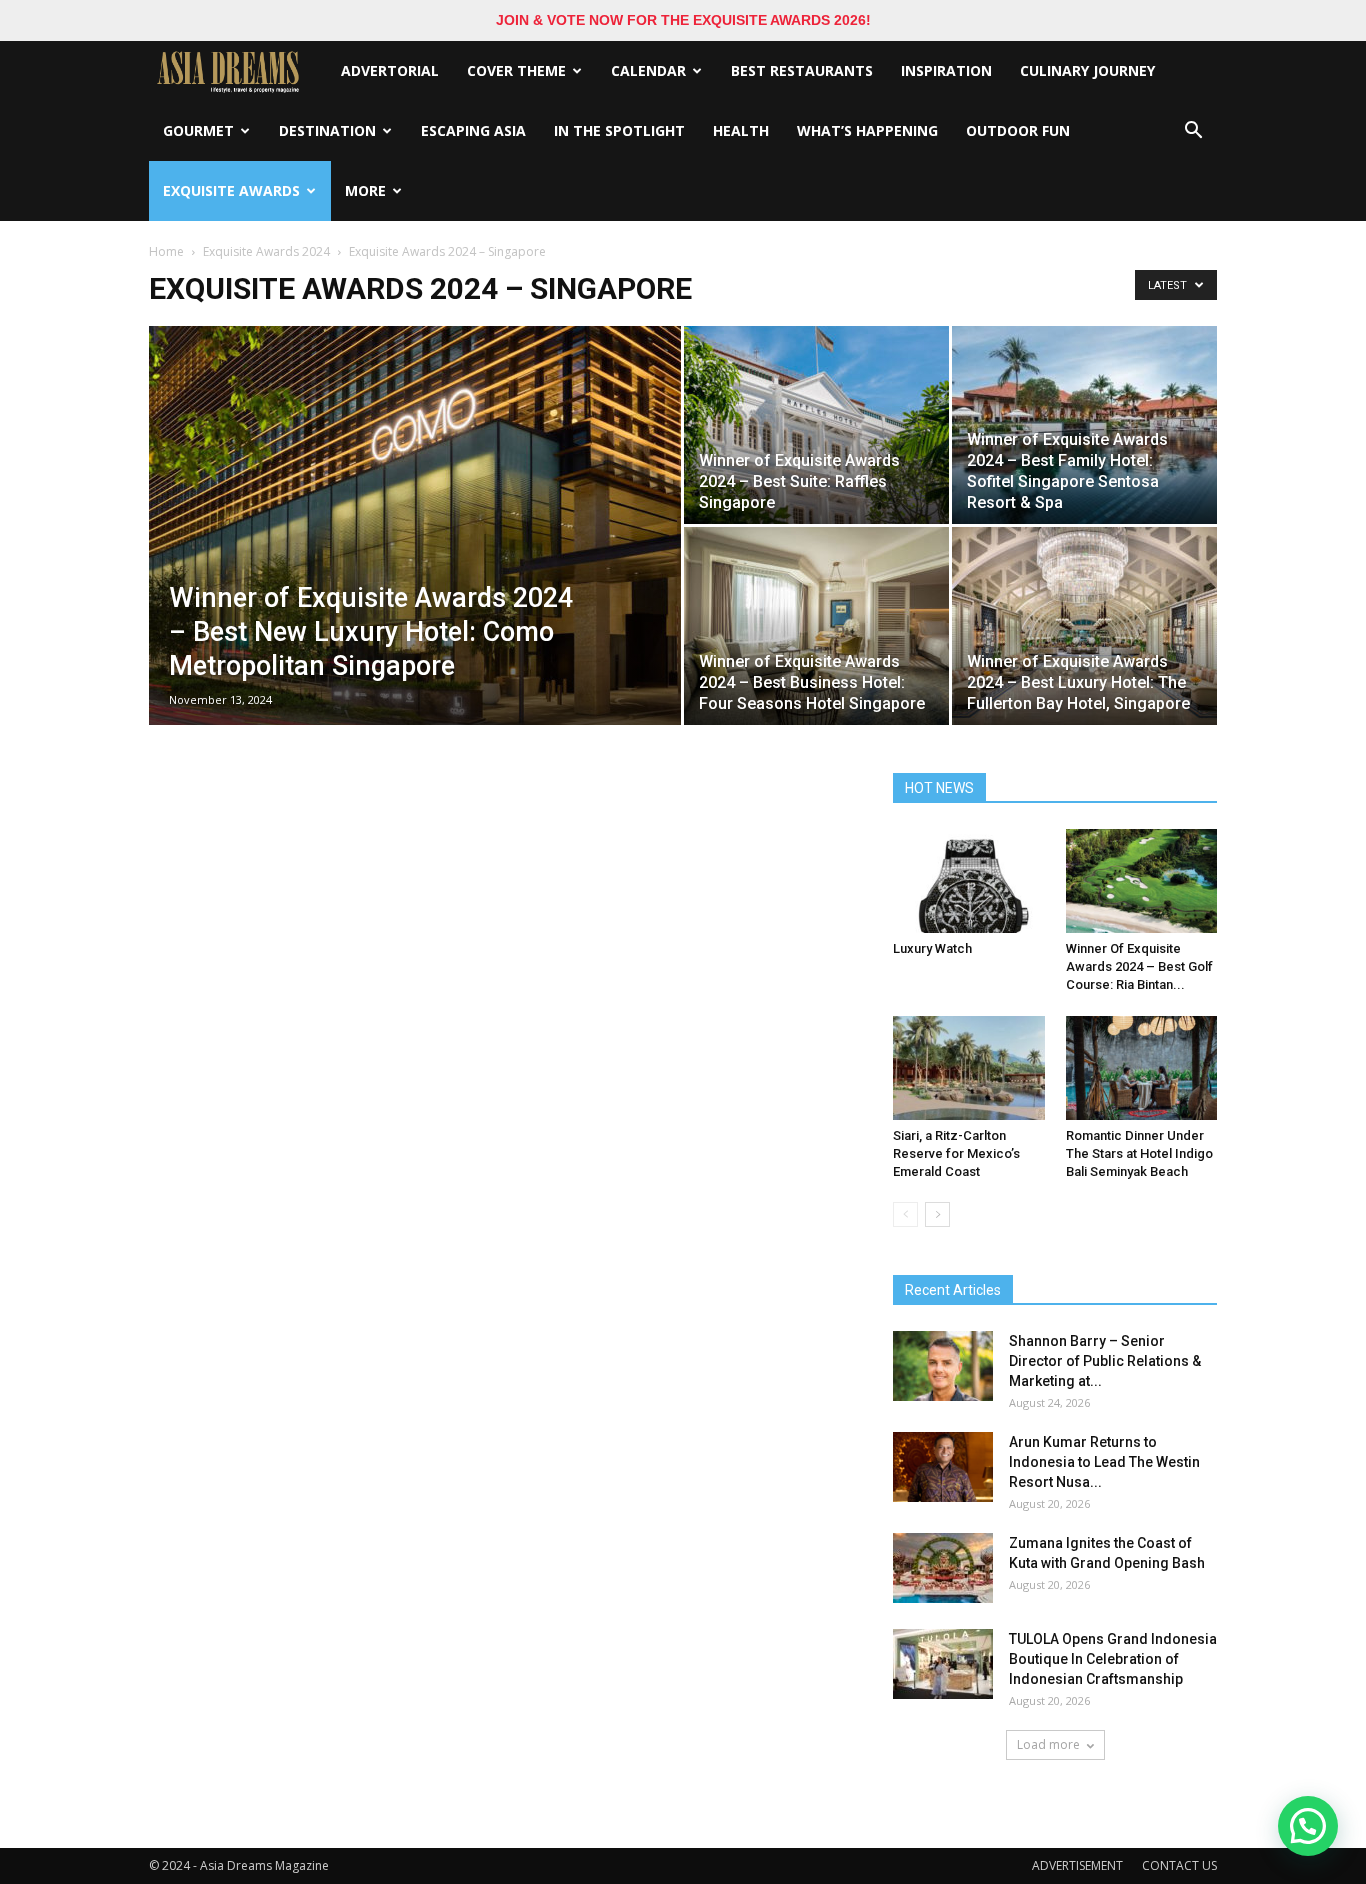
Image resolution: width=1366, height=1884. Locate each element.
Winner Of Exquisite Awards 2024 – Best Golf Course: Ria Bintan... (1139, 966)
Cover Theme (516, 70)
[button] (1193, 131)
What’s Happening (867, 130)
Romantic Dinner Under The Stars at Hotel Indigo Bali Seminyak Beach (1139, 1153)
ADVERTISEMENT (1077, 1865)
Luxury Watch (932, 948)
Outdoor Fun (1018, 130)
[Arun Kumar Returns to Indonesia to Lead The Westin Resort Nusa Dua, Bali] (943, 1467)
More (365, 190)
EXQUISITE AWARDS (231, 190)
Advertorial (390, 70)
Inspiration (946, 70)
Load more (1048, 1744)
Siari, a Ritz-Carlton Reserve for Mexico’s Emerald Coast (956, 1153)
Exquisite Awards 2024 (266, 251)
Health (741, 130)
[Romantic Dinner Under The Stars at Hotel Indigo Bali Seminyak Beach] (1142, 1068)
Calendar (648, 70)
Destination (327, 130)
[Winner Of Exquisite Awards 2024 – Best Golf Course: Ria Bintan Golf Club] (1142, 881)
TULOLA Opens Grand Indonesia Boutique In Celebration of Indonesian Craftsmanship (1113, 1659)
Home (166, 251)
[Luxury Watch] (969, 881)
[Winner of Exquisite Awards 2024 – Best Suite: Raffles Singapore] (816, 425)
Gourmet (198, 130)
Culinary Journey (1087, 70)
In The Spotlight (619, 130)
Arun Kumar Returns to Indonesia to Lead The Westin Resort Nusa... (1104, 1462)
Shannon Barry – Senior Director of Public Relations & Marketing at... (1105, 1361)
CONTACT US (1179, 1865)
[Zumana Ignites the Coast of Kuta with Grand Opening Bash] (943, 1568)
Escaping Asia (473, 130)
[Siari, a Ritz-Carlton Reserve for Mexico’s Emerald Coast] (969, 1068)
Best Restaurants (802, 70)
